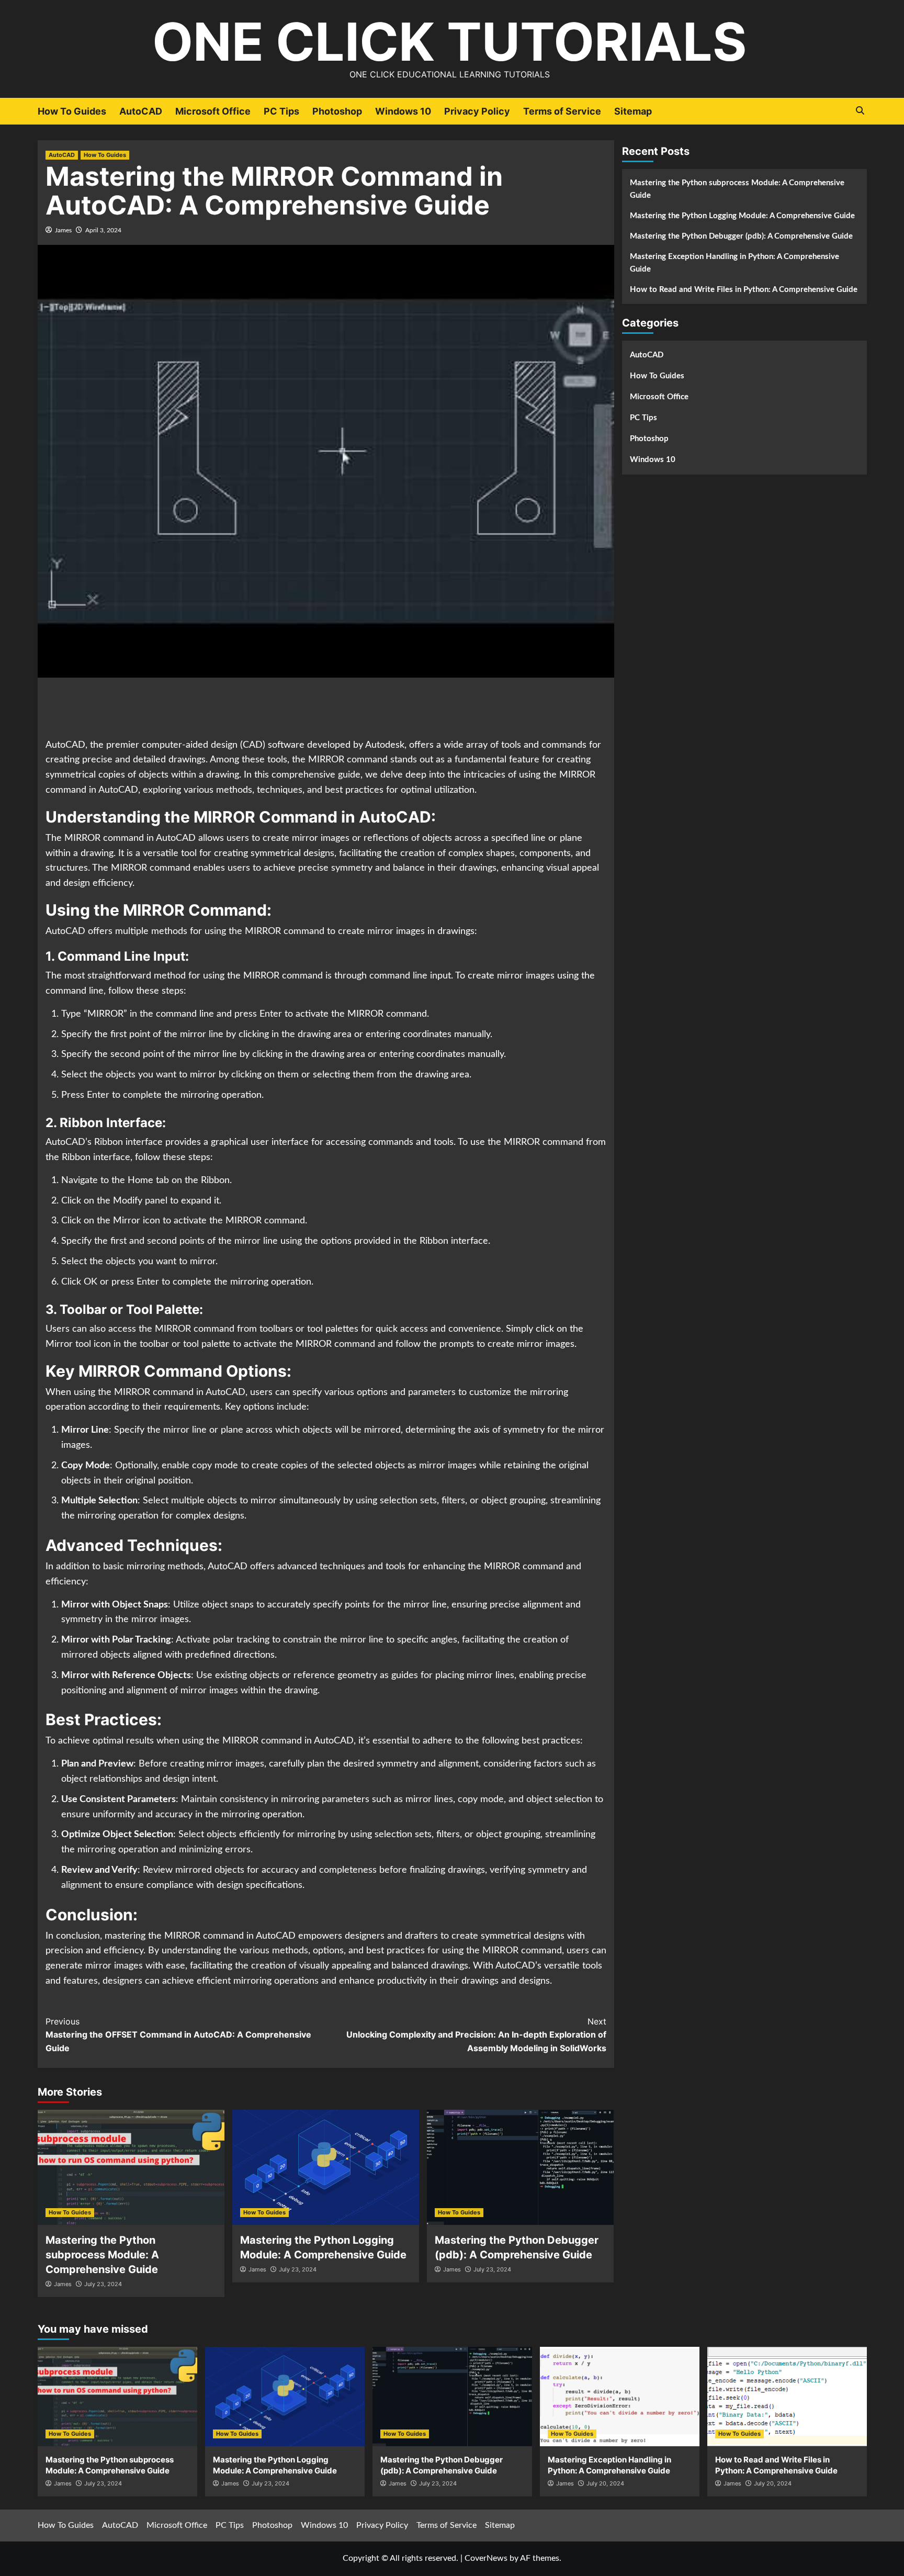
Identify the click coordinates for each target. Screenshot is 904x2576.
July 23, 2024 (103, 2284)
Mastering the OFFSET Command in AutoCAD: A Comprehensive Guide (178, 2035)
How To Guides (72, 111)
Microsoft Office (213, 111)
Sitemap (633, 111)
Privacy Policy (477, 111)
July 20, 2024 (605, 2483)
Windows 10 (403, 111)
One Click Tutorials (449, 42)
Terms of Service (562, 111)
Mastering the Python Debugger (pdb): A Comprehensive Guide (741, 236)
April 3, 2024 (103, 230)
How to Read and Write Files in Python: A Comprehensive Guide (744, 290)
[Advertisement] (326, 709)
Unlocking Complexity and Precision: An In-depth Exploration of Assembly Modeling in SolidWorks (476, 2035)
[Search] (860, 111)
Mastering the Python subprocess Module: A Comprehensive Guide (102, 2255)
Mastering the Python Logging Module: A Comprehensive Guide (742, 216)
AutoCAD (141, 111)
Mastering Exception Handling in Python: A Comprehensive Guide (734, 263)
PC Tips (281, 111)
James (63, 230)
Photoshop (337, 111)
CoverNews (486, 2558)
